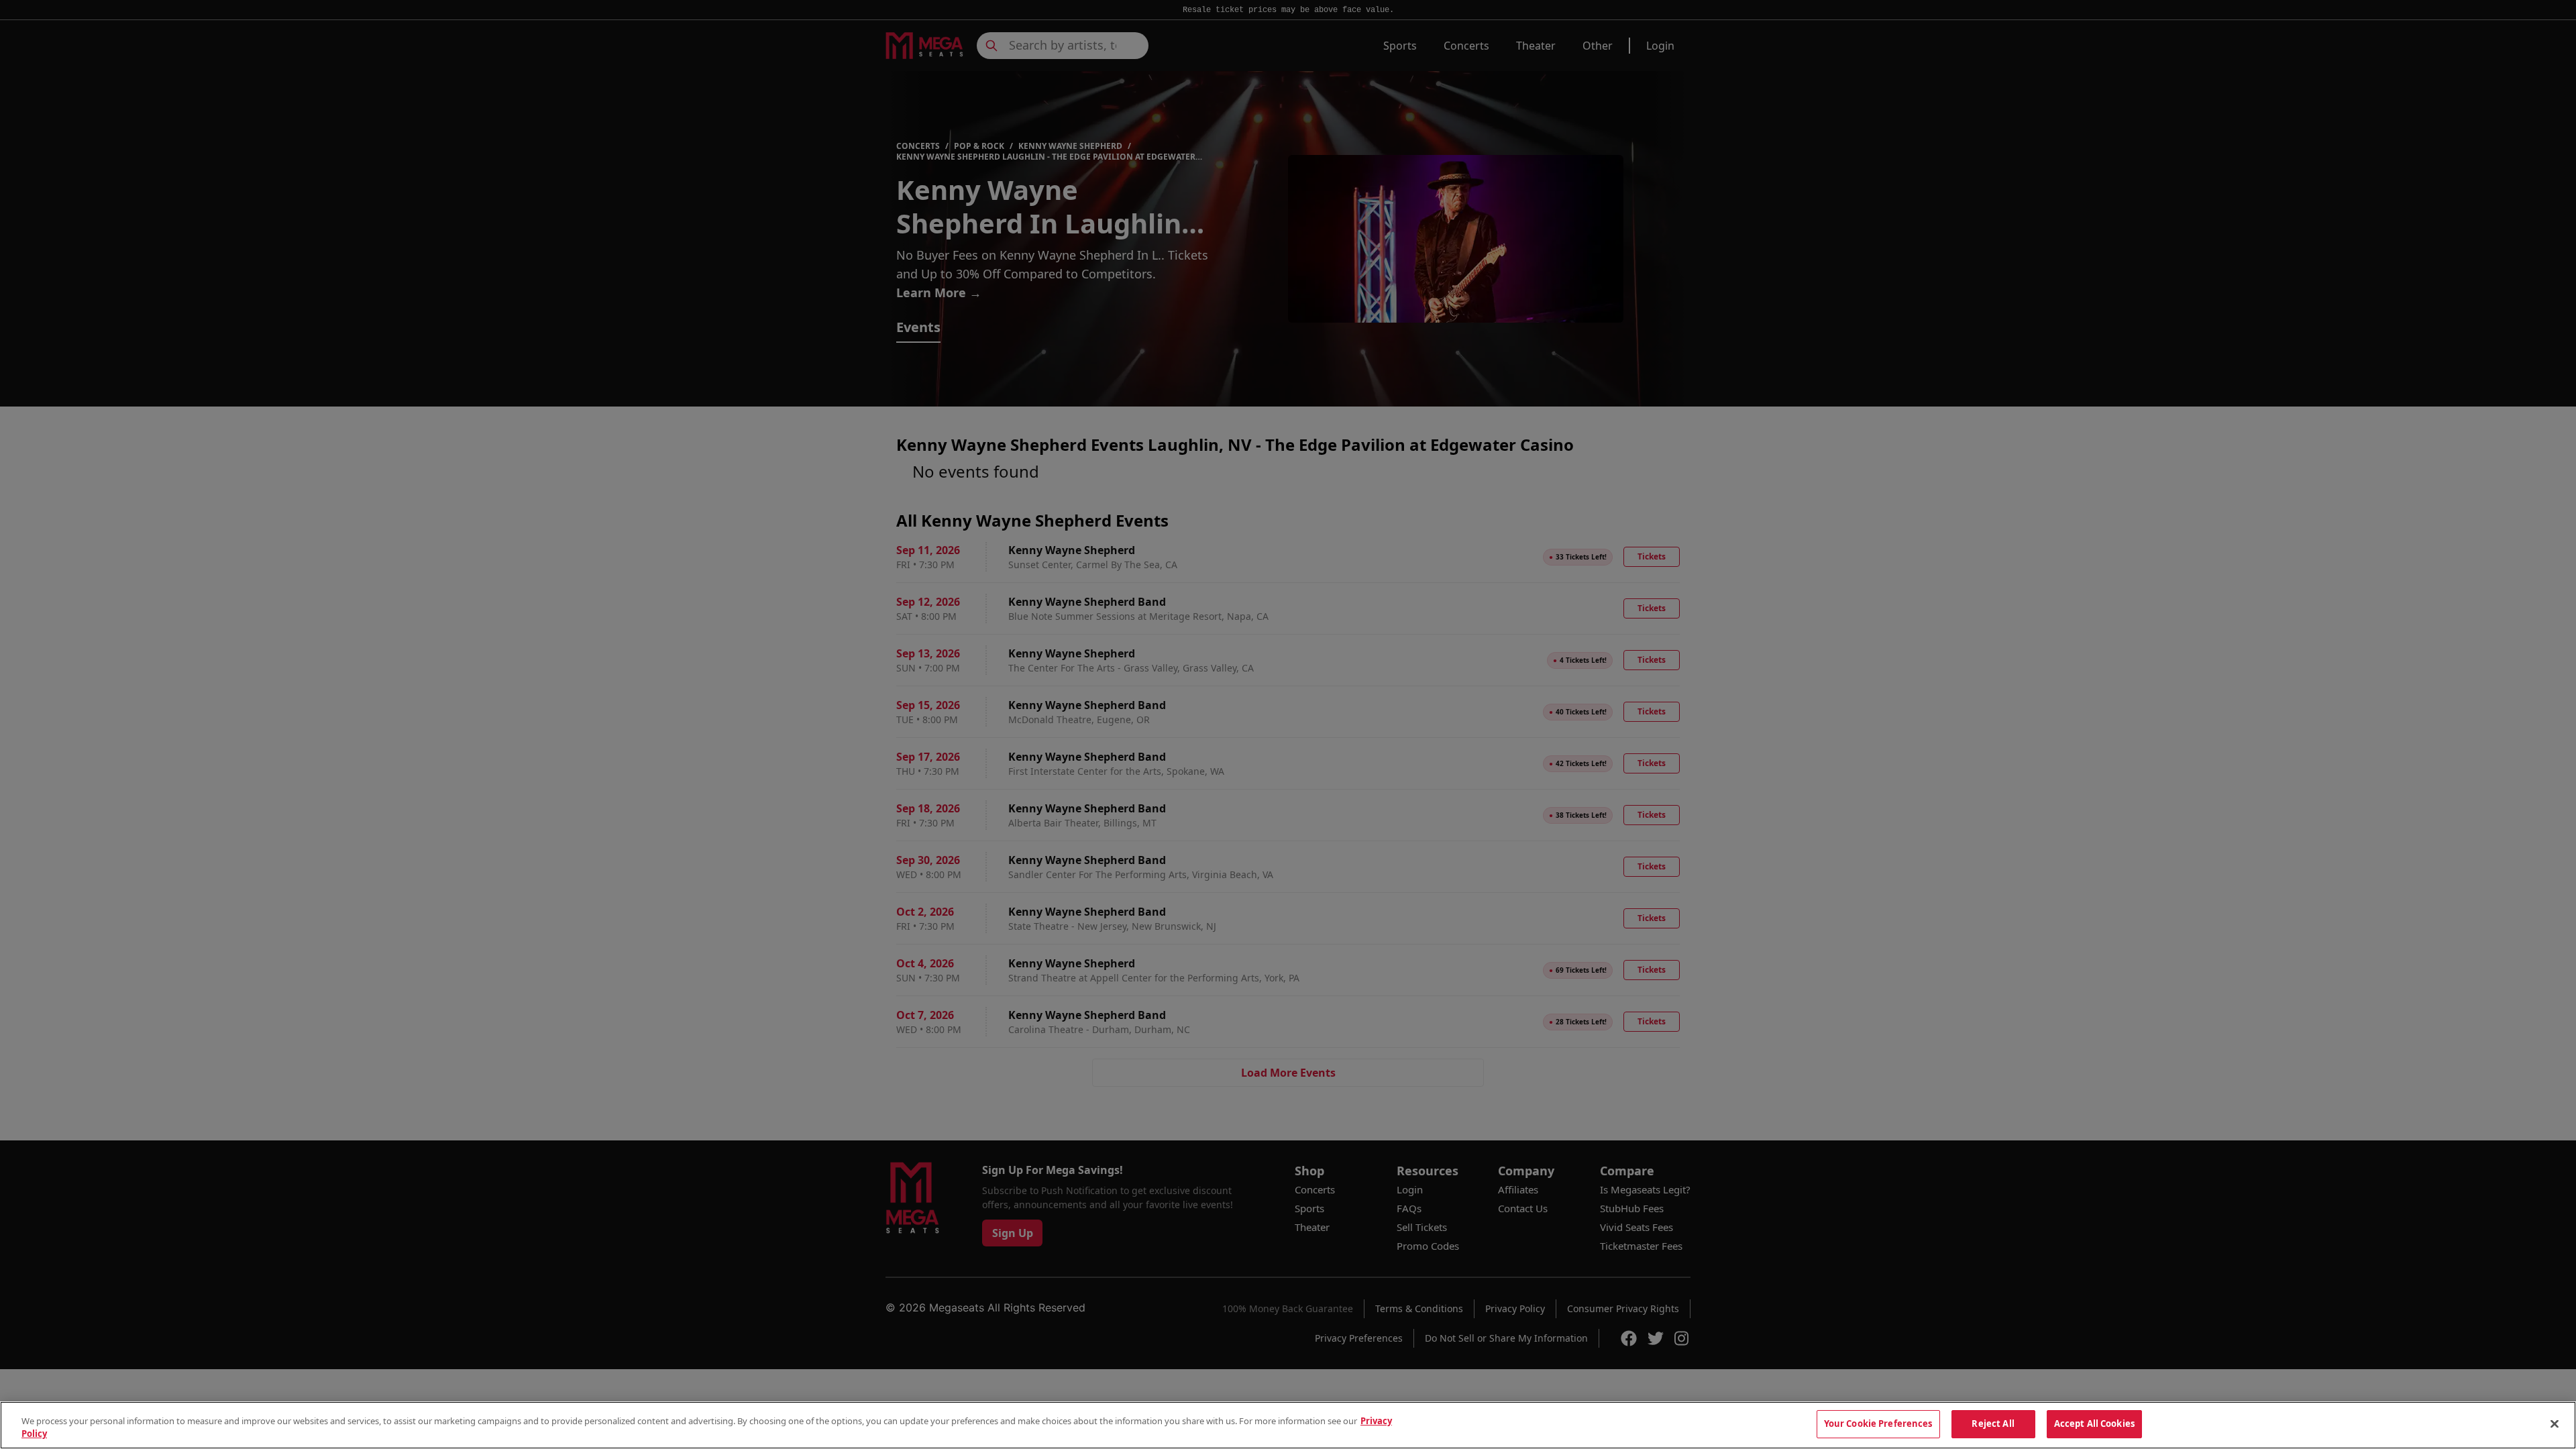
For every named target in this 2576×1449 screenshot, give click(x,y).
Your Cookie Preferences (1878, 1424)
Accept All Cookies (2094, 1424)
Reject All (1993, 1424)
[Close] (2555, 1424)
